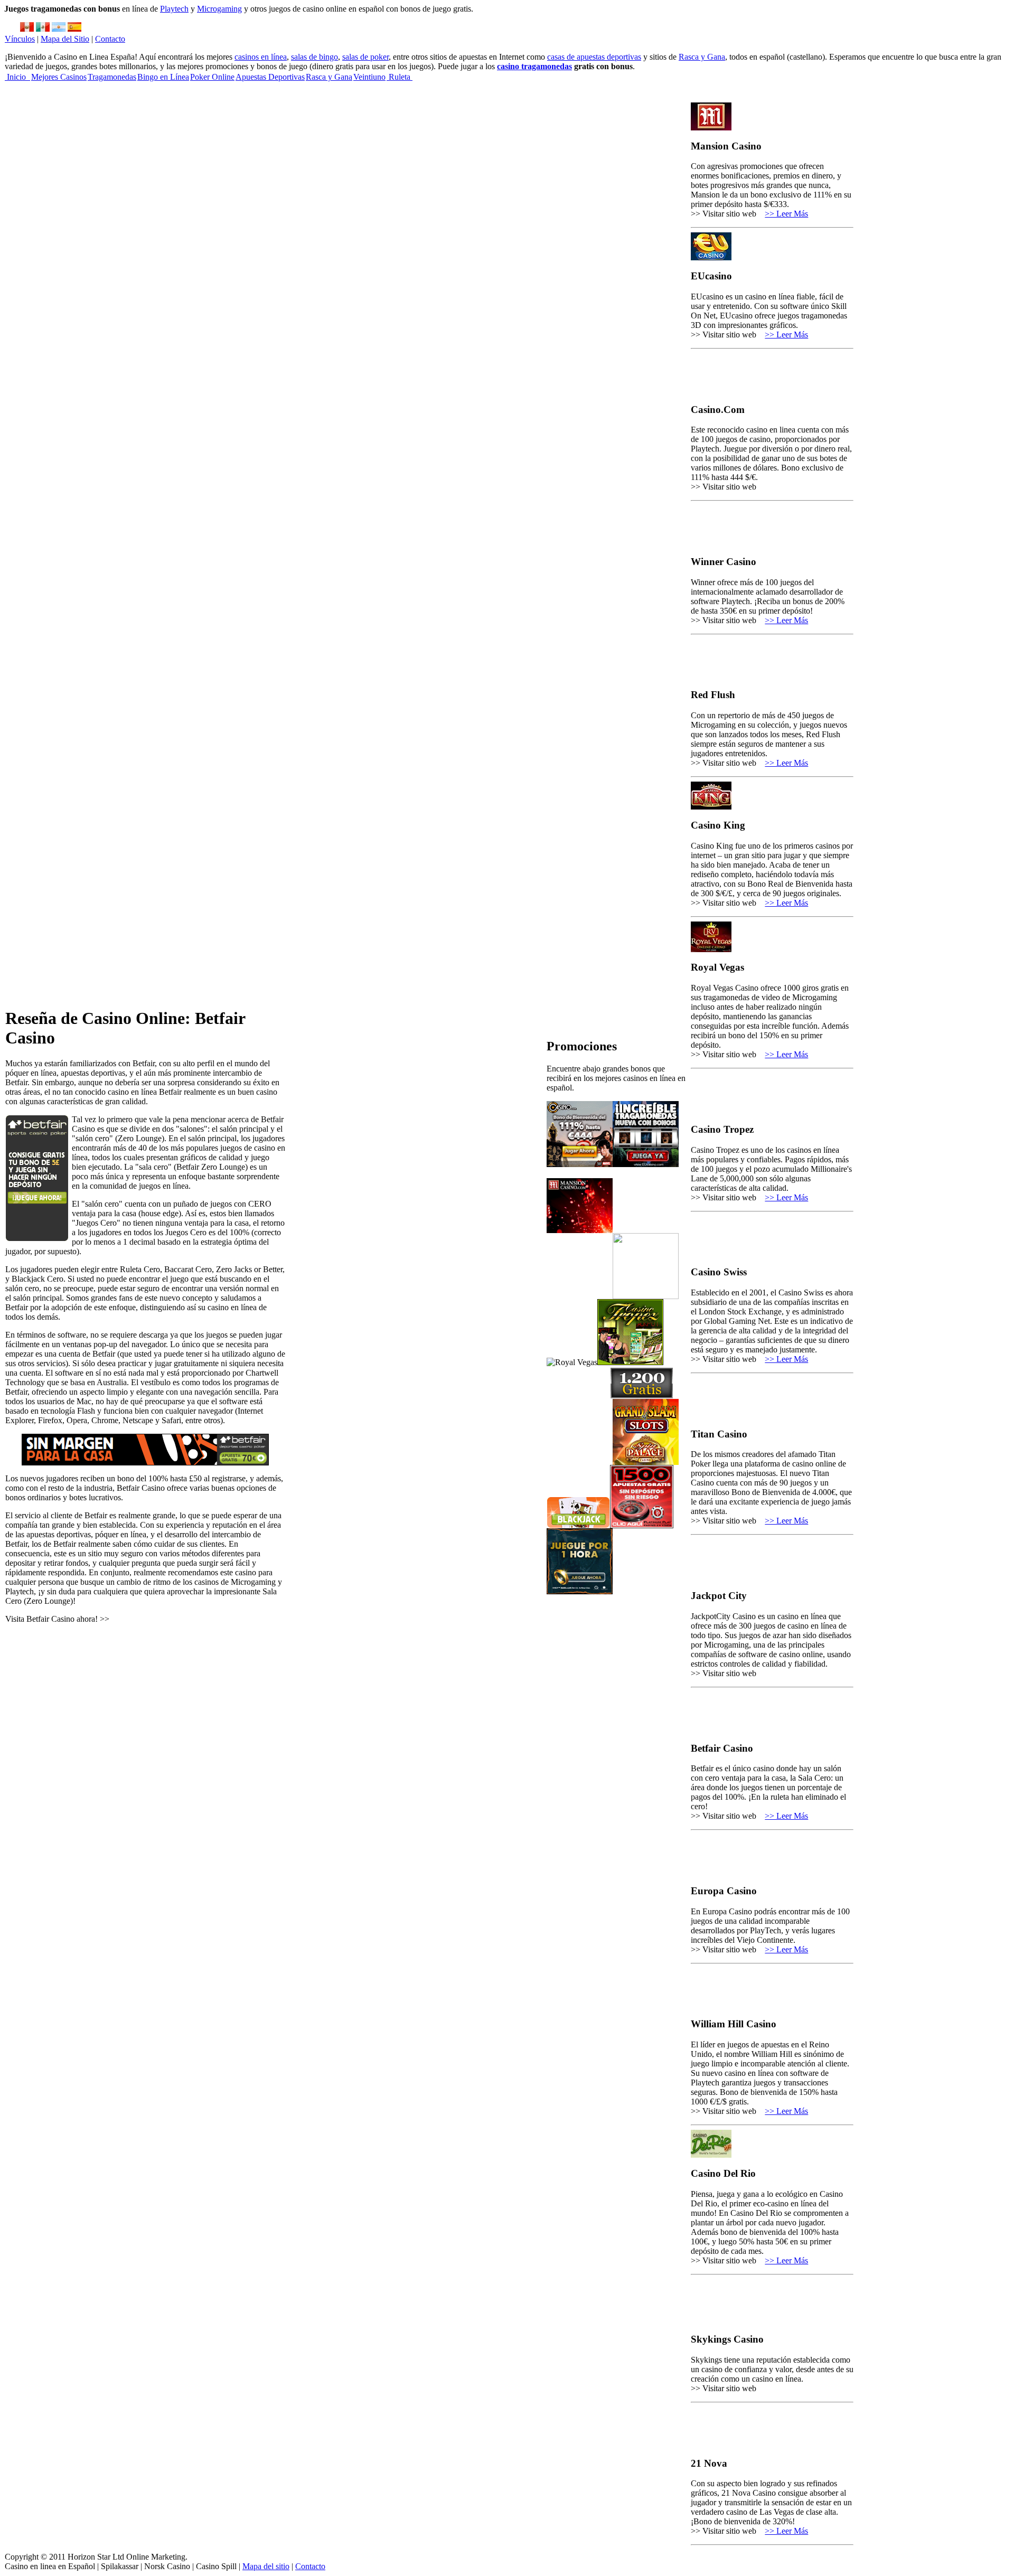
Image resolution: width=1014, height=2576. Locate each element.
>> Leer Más (786, 214)
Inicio (17, 77)
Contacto (110, 39)
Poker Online (212, 77)
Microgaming (219, 9)
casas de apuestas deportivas (594, 57)
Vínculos (20, 39)
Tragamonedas (112, 77)
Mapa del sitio (266, 2566)
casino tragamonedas (534, 66)
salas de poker (365, 57)
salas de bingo (314, 57)
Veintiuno (369, 77)
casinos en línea (261, 57)
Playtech (174, 9)
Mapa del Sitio (65, 39)
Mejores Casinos (59, 77)
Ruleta (400, 77)
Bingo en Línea (163, 77)
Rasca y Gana (702, 57)
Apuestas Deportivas (270, 77)
